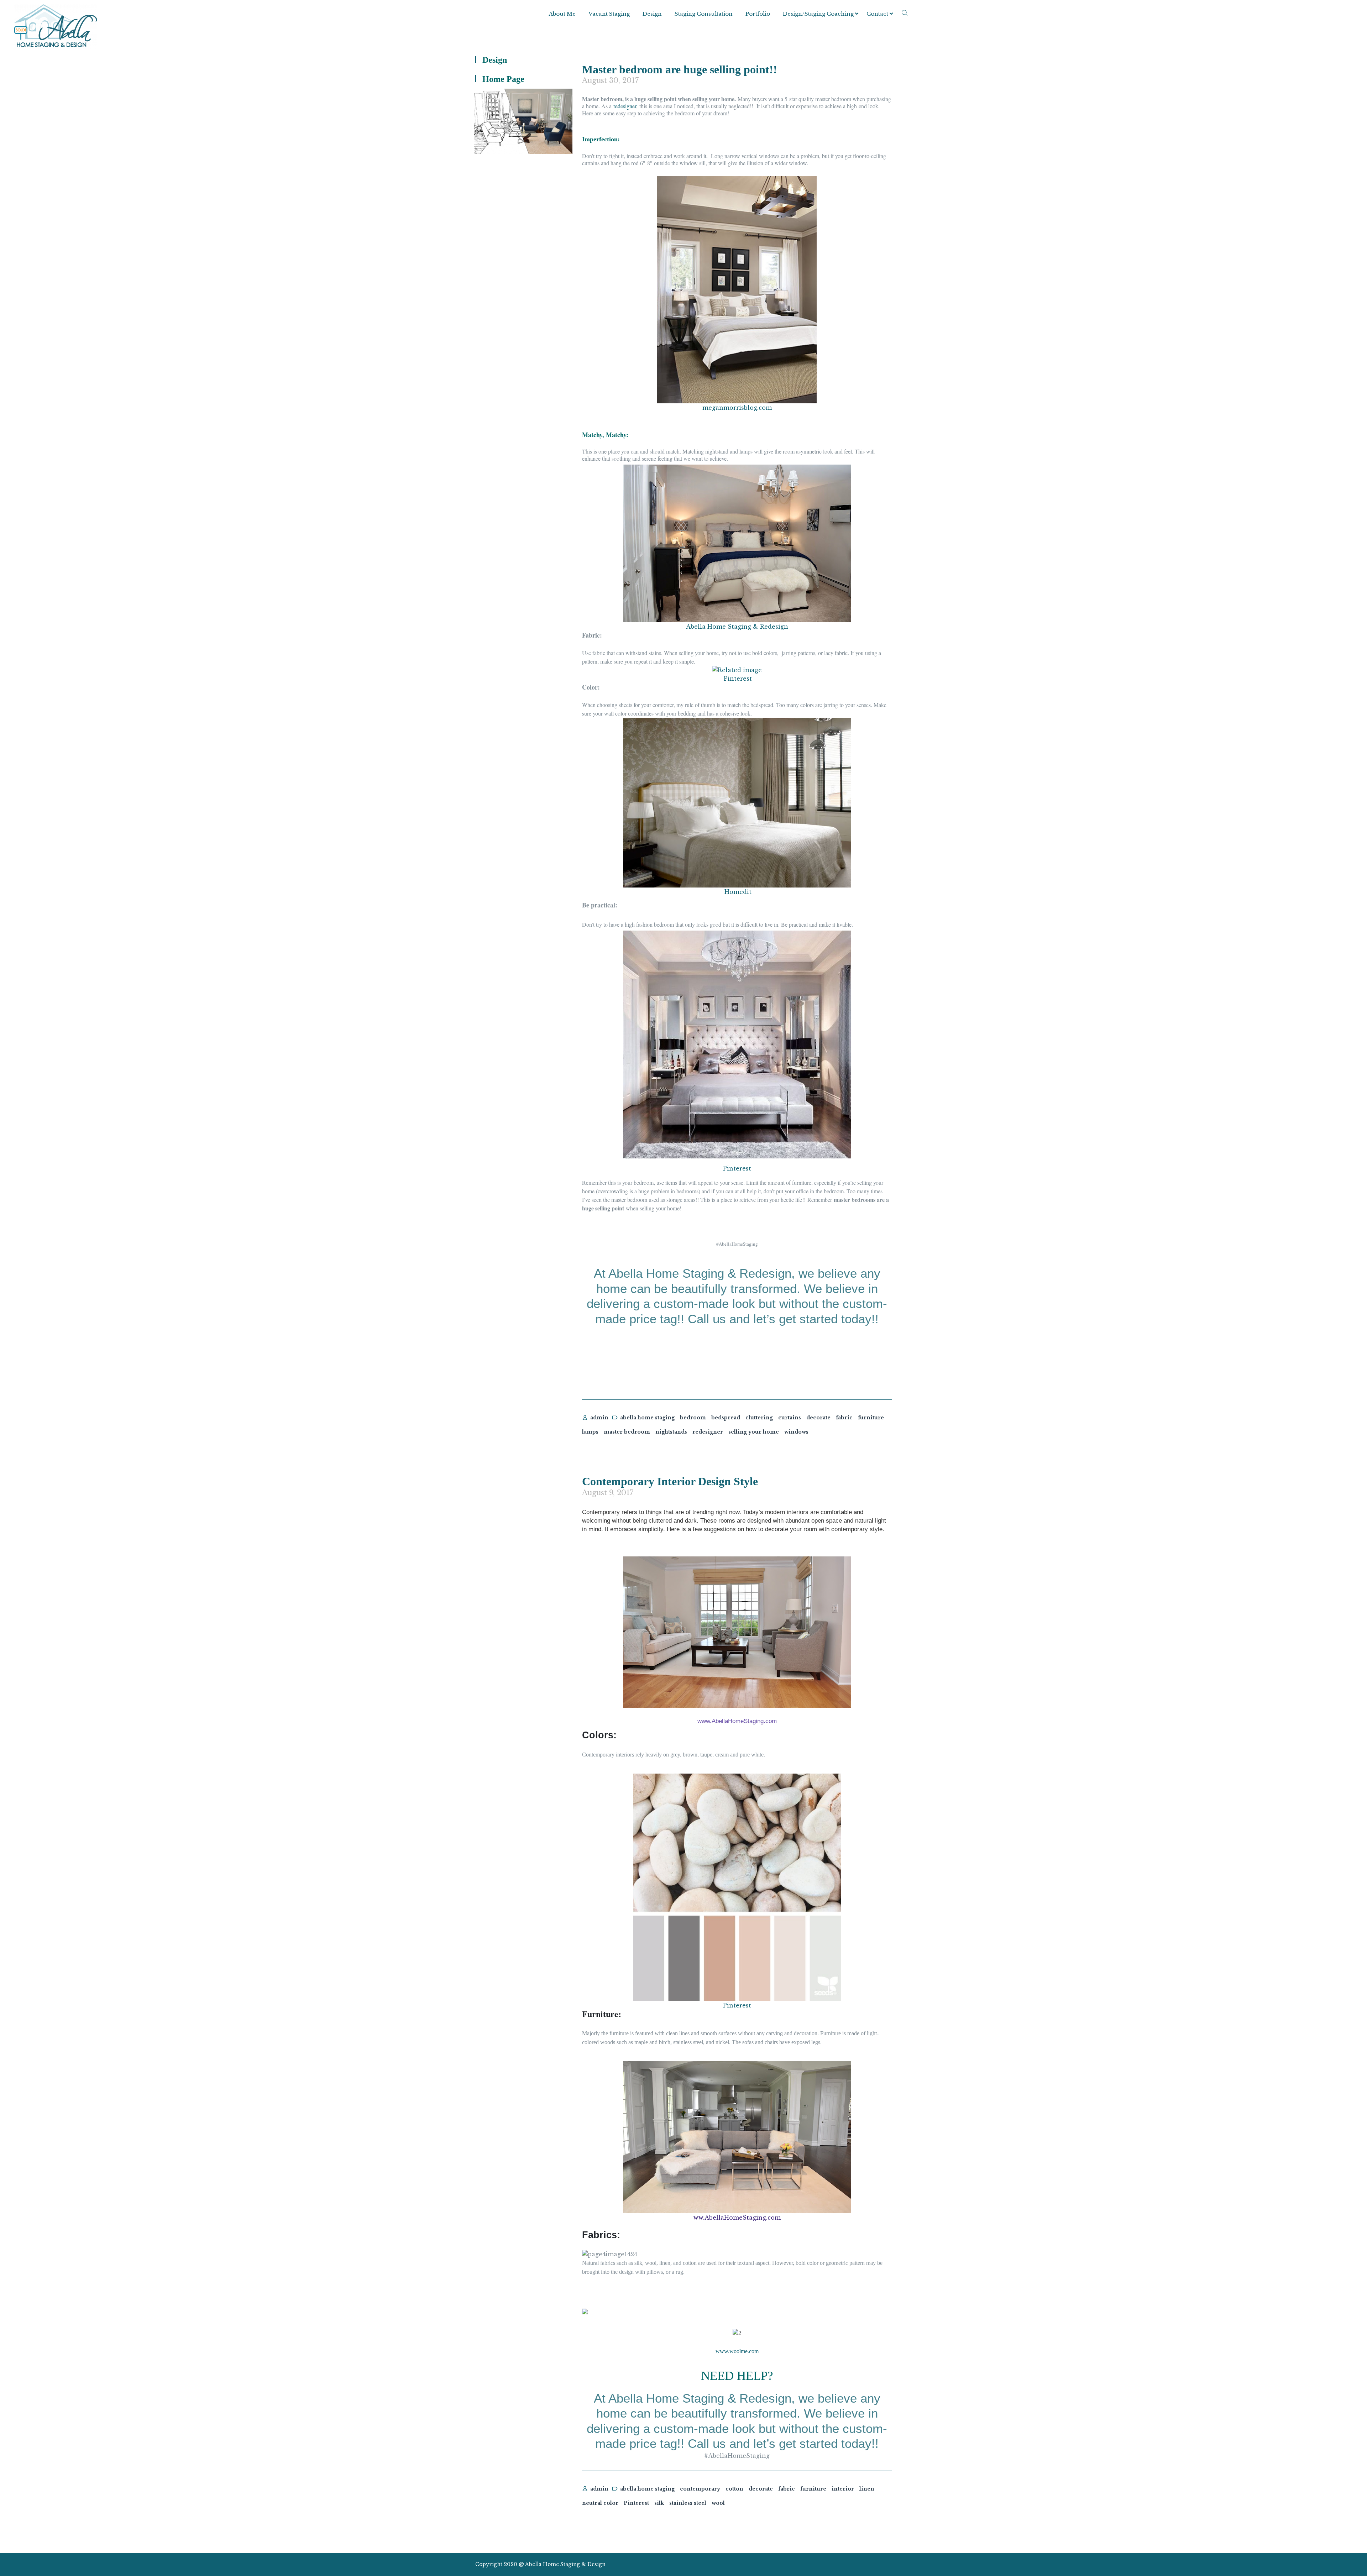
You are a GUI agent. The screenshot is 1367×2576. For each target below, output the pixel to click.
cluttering (759, 1418)
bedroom (693, 1418)
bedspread (726, 1418)
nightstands (671, 1432)
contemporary (700, 2489)
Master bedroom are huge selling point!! (680, 69)
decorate (818, 1418)
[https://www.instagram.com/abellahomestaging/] (850, 2564)
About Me (562, 14)
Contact (877, 14)
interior (843, 2489)
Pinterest (738, 679)
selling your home (754, 1432)
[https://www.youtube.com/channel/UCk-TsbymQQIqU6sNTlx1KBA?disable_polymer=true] (875, 2564)
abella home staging (647, 1418)
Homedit (738, 892)
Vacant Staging (609, 14)
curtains (790, 1418)
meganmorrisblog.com (737, 408)
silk (659, 2503)
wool (718, 2503)
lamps (590, 1432)
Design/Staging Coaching (818, 14)
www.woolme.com (737, 2351)
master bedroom (627, 1432)
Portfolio (758, 14)
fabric (844, 1418)
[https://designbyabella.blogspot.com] (888, 2564)
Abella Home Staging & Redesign (737, 627)
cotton (734, 2489)
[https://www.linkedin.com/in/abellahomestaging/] (863, 2564)
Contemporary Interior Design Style (670, 1481)
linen (867, 2489)
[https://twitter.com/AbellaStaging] (837, 2564)
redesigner (625, 106)
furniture (871, 1418)
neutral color (600, 2503)
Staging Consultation (704, 14)
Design (652, 14)
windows (796, 1432)
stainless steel (688, 2503)
